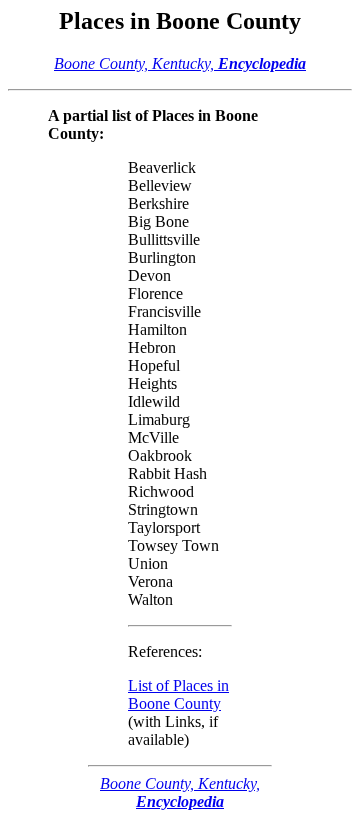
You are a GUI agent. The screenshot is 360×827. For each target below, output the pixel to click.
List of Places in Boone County (178, 694)
